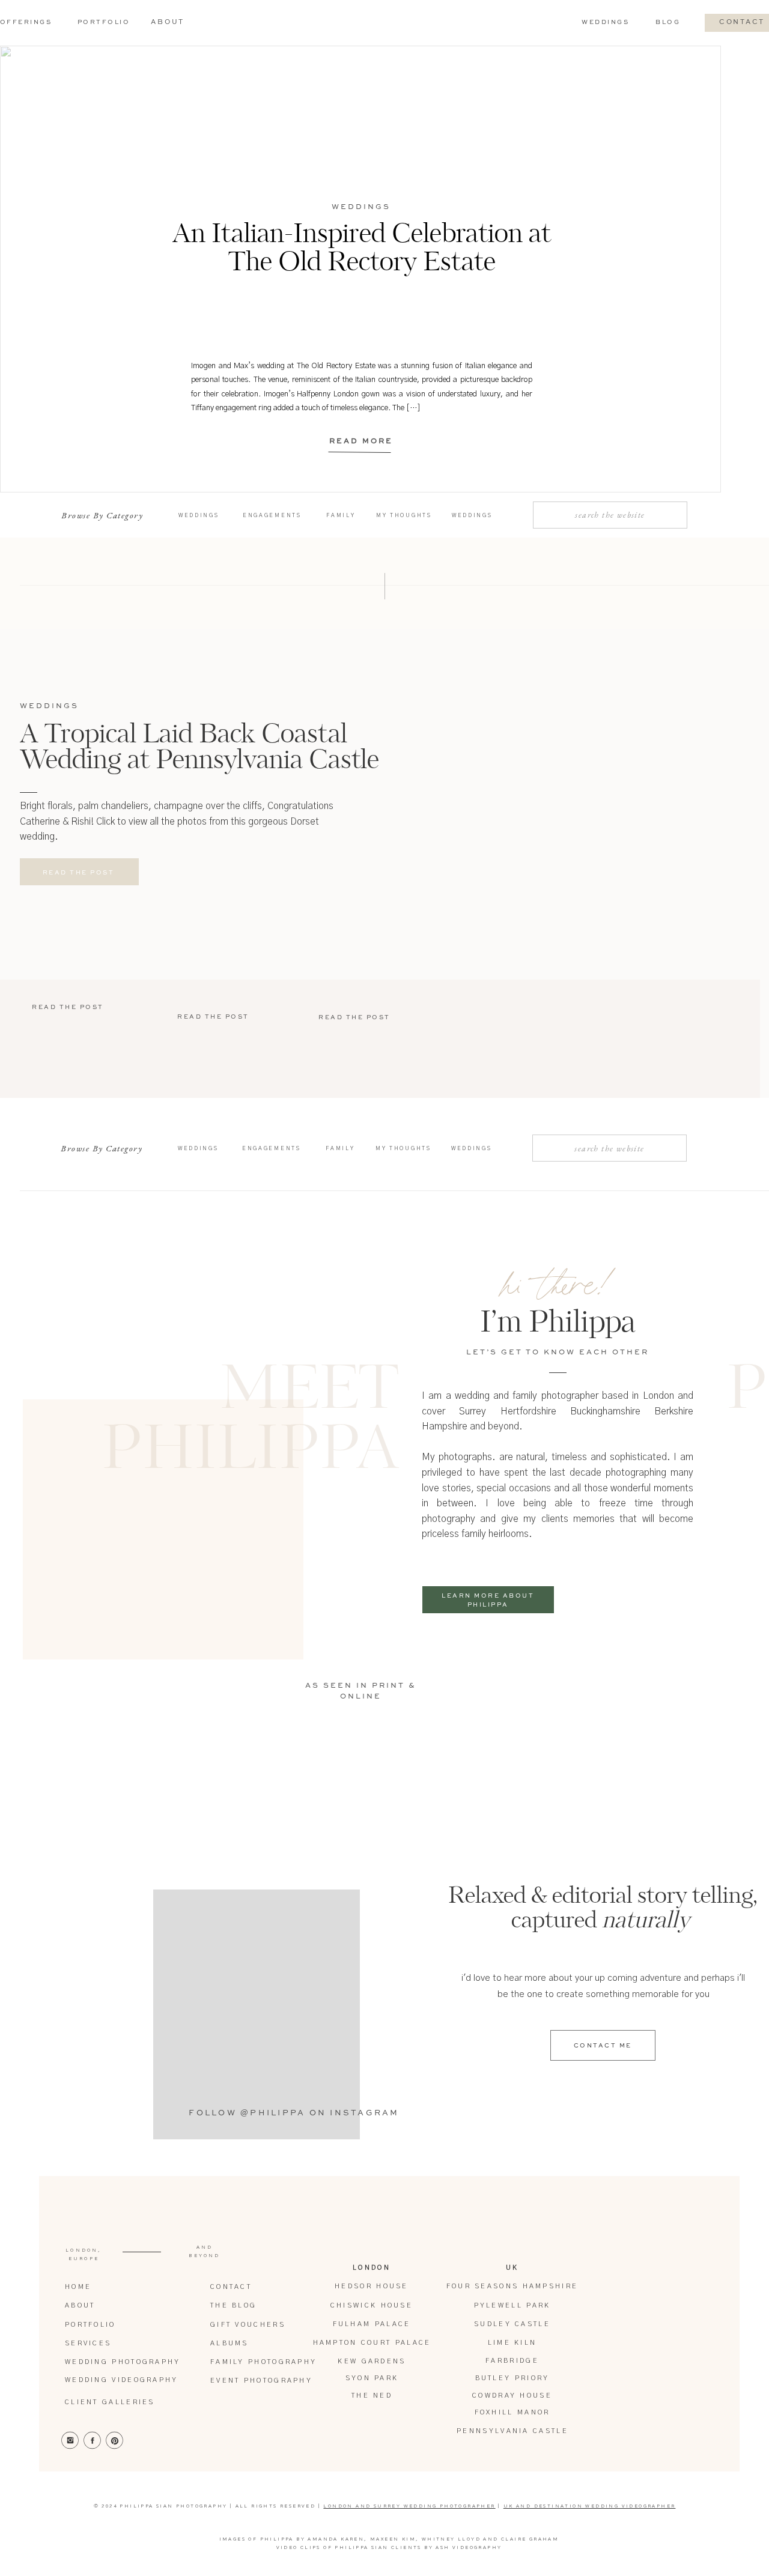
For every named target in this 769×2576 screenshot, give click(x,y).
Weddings (361, 207)
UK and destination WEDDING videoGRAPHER (590, 2506)
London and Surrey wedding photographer (409, 2506)
